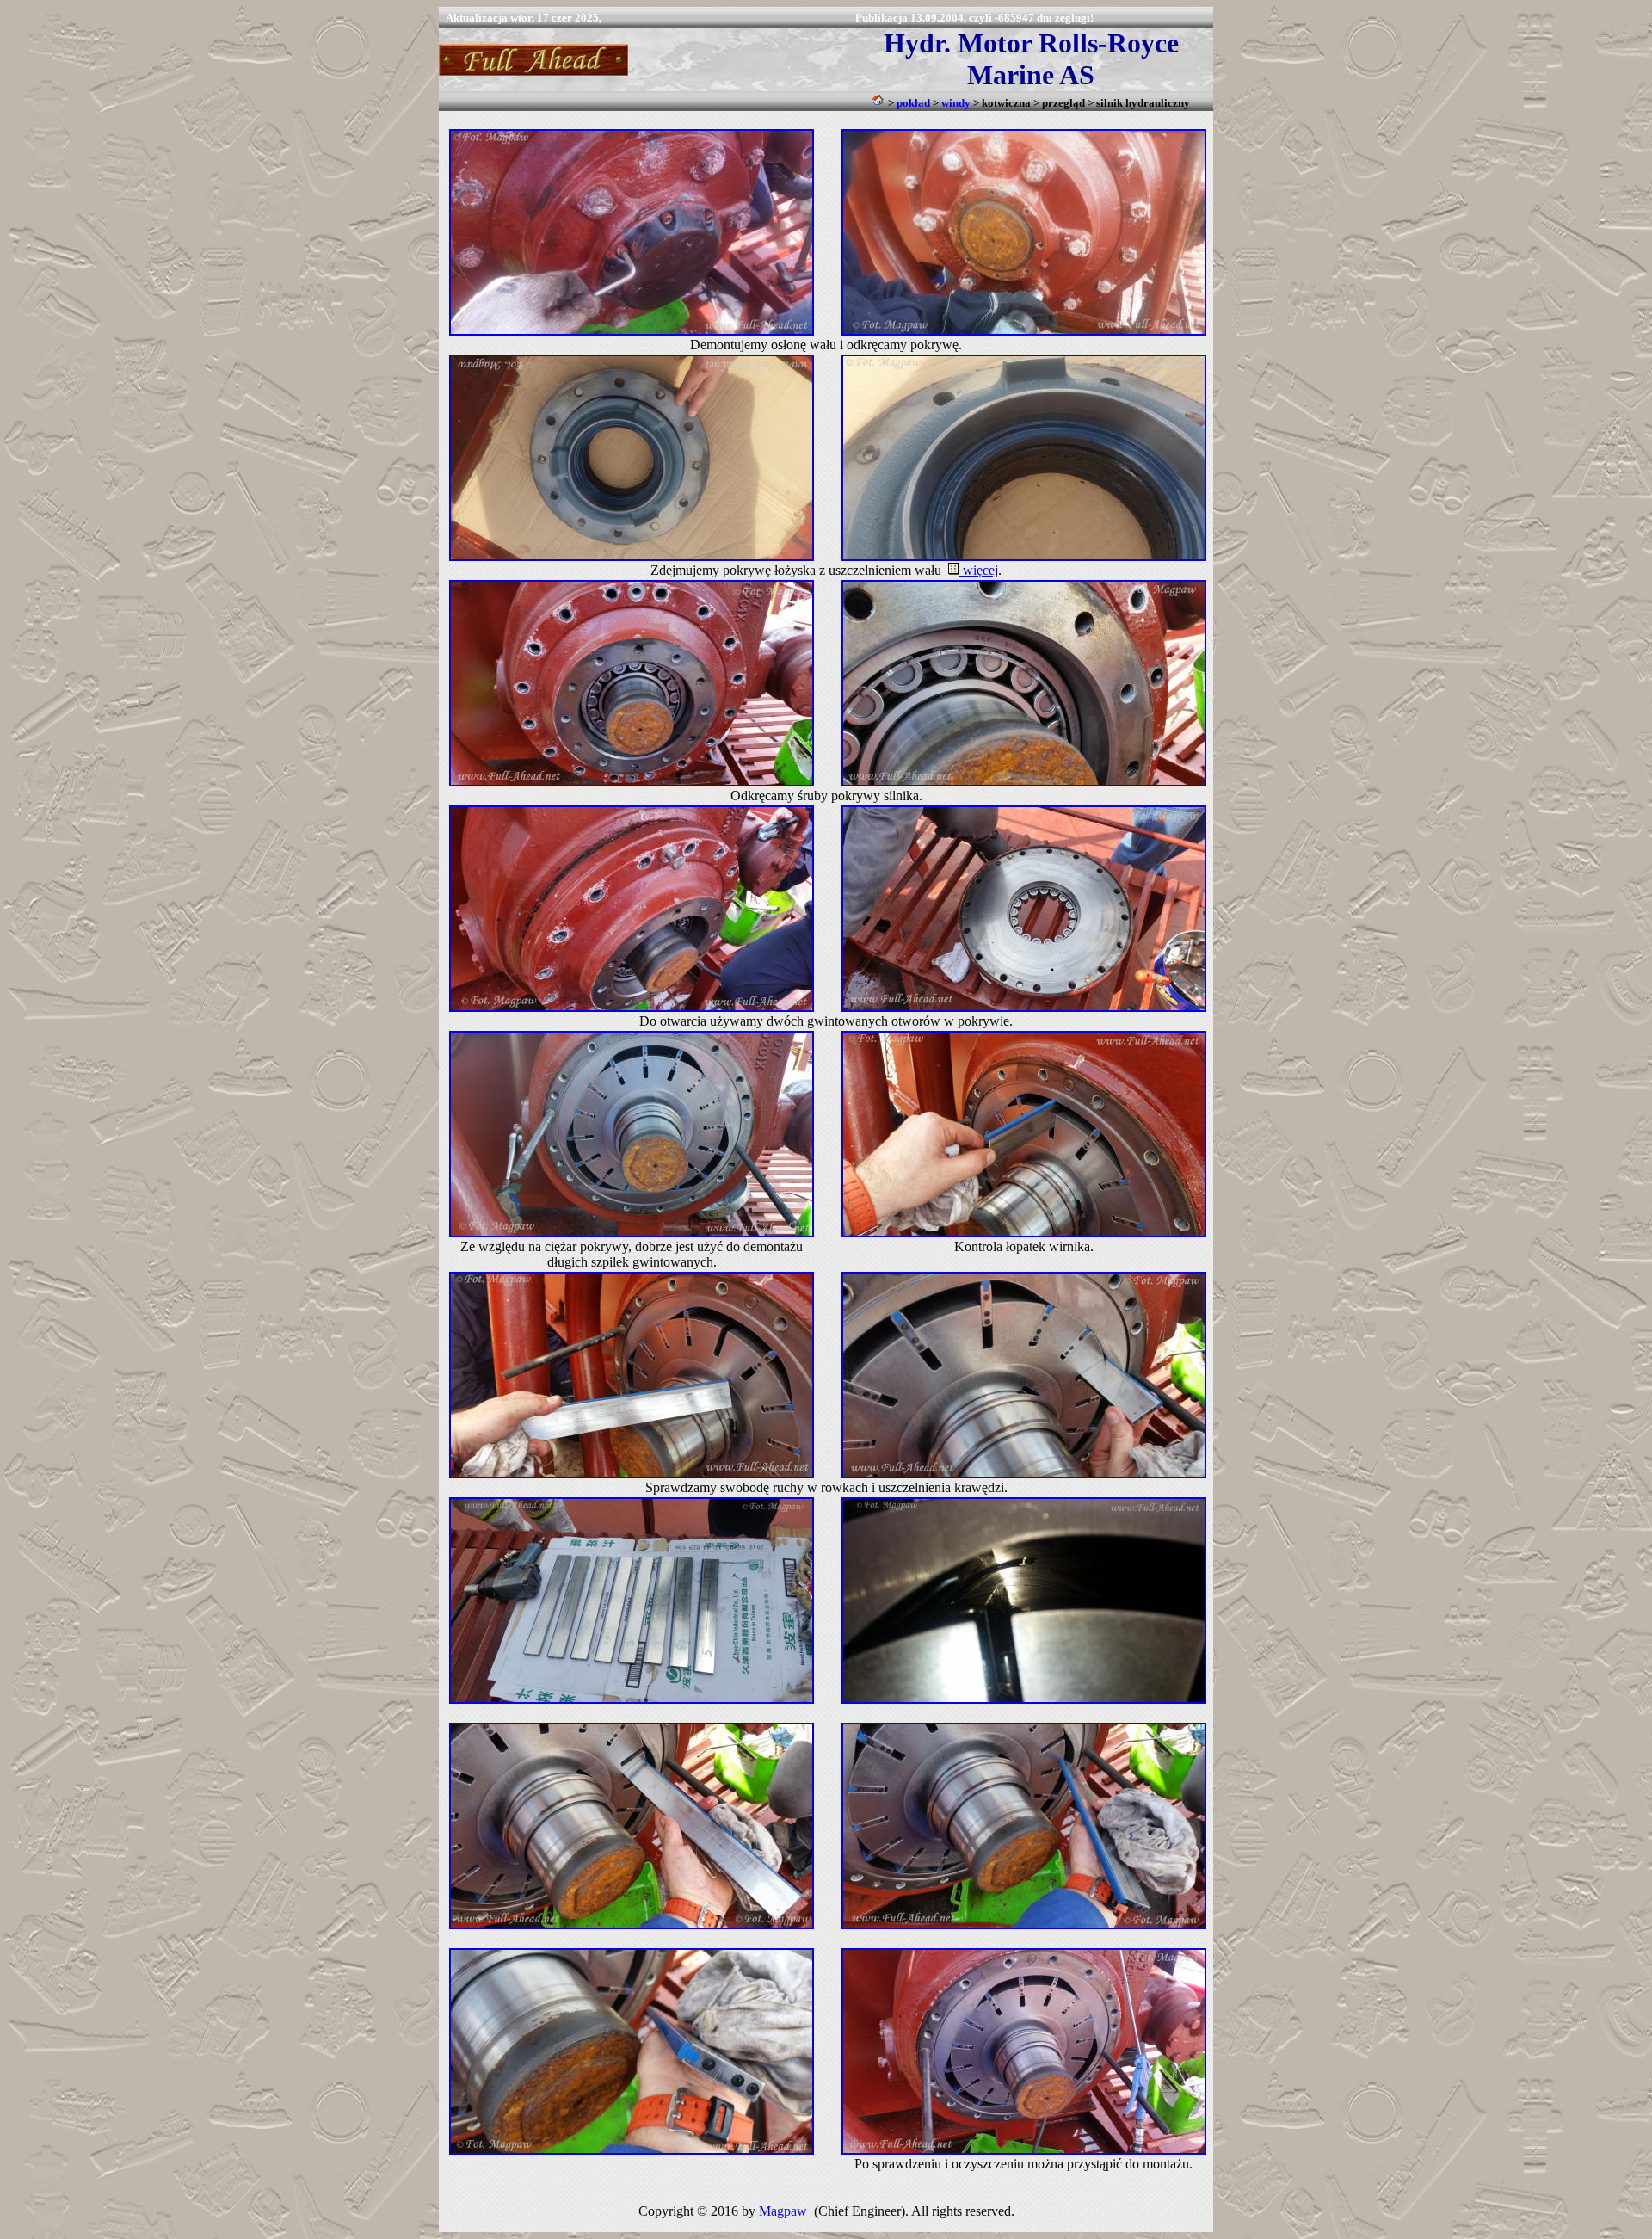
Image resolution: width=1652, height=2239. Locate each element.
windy (956, 103)
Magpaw (783, 2211)
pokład (913, 103)
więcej (979, 570)
